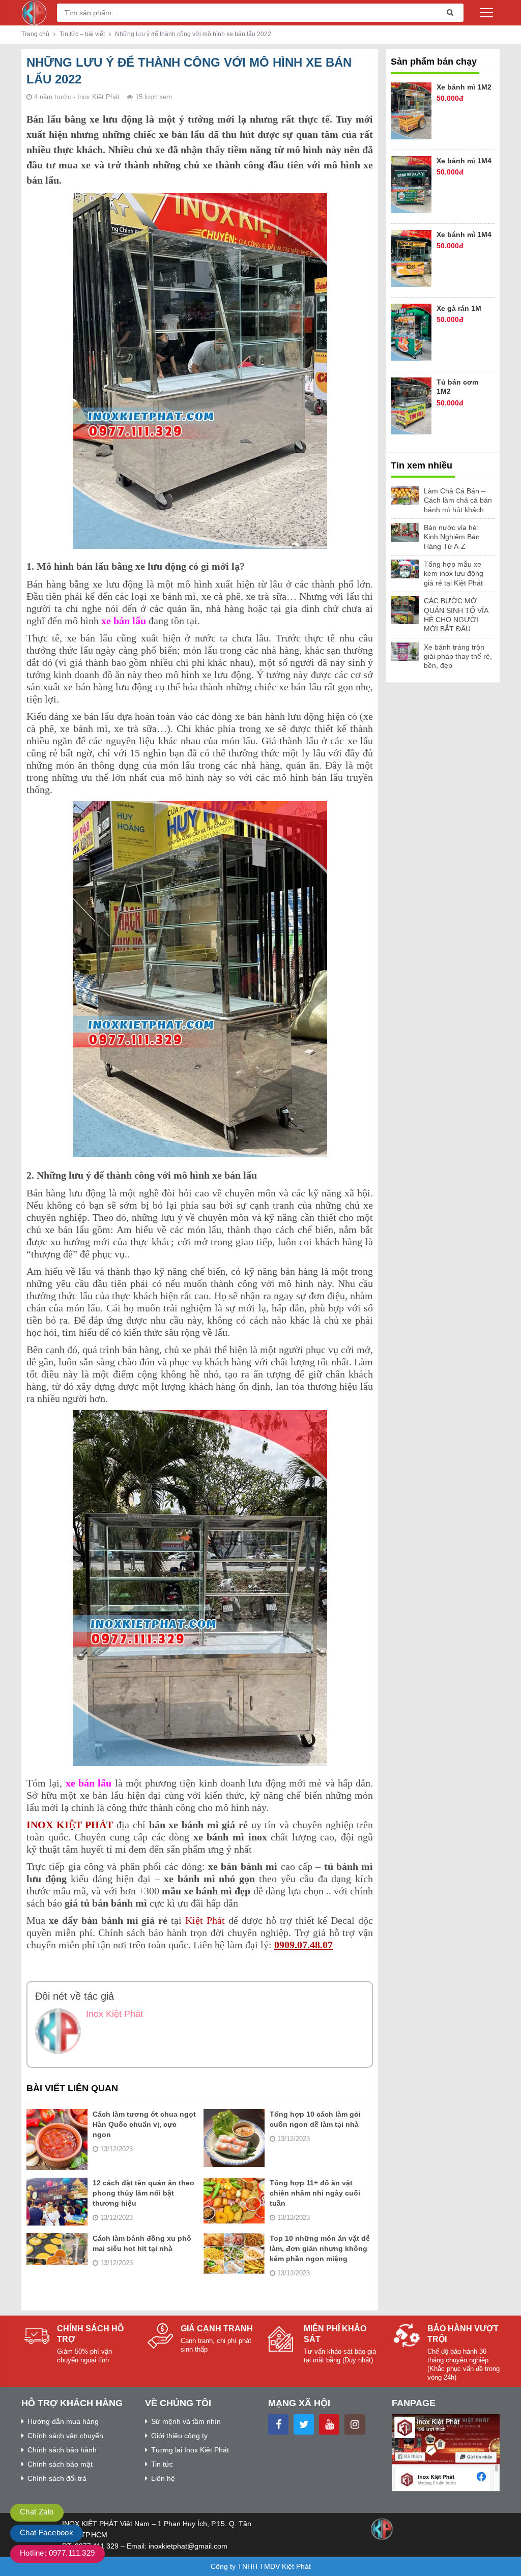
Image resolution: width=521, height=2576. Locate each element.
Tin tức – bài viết (82, 34)
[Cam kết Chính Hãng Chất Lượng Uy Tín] (34, 12)
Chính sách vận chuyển (65, 2436)
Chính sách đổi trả (57, 2478)
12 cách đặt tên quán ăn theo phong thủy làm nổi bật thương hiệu (143, 2193)
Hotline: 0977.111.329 (57, 2553)
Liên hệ (163, 2478)
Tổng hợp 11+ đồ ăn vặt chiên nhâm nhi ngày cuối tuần (315, 2193)
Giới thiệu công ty (179, 2436)
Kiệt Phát (205, 1920)
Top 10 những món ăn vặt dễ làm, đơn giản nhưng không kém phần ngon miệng (320, 2248)
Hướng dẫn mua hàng (63, 2421)
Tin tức (162, 2464)
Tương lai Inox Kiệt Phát (190, 2450)
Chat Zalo (37, 2512)
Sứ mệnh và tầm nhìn (186, 2421)
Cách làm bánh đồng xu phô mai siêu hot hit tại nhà (142, 2243)
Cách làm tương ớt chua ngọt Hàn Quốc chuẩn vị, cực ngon (144, 2124)
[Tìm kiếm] (447, 13)
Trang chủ (35, 34)
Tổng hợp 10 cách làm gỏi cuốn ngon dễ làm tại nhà (315, 2119)
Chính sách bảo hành (62, 2450)
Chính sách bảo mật (60, 2464)
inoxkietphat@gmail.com (188, 2546)
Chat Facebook (47, 2533)
